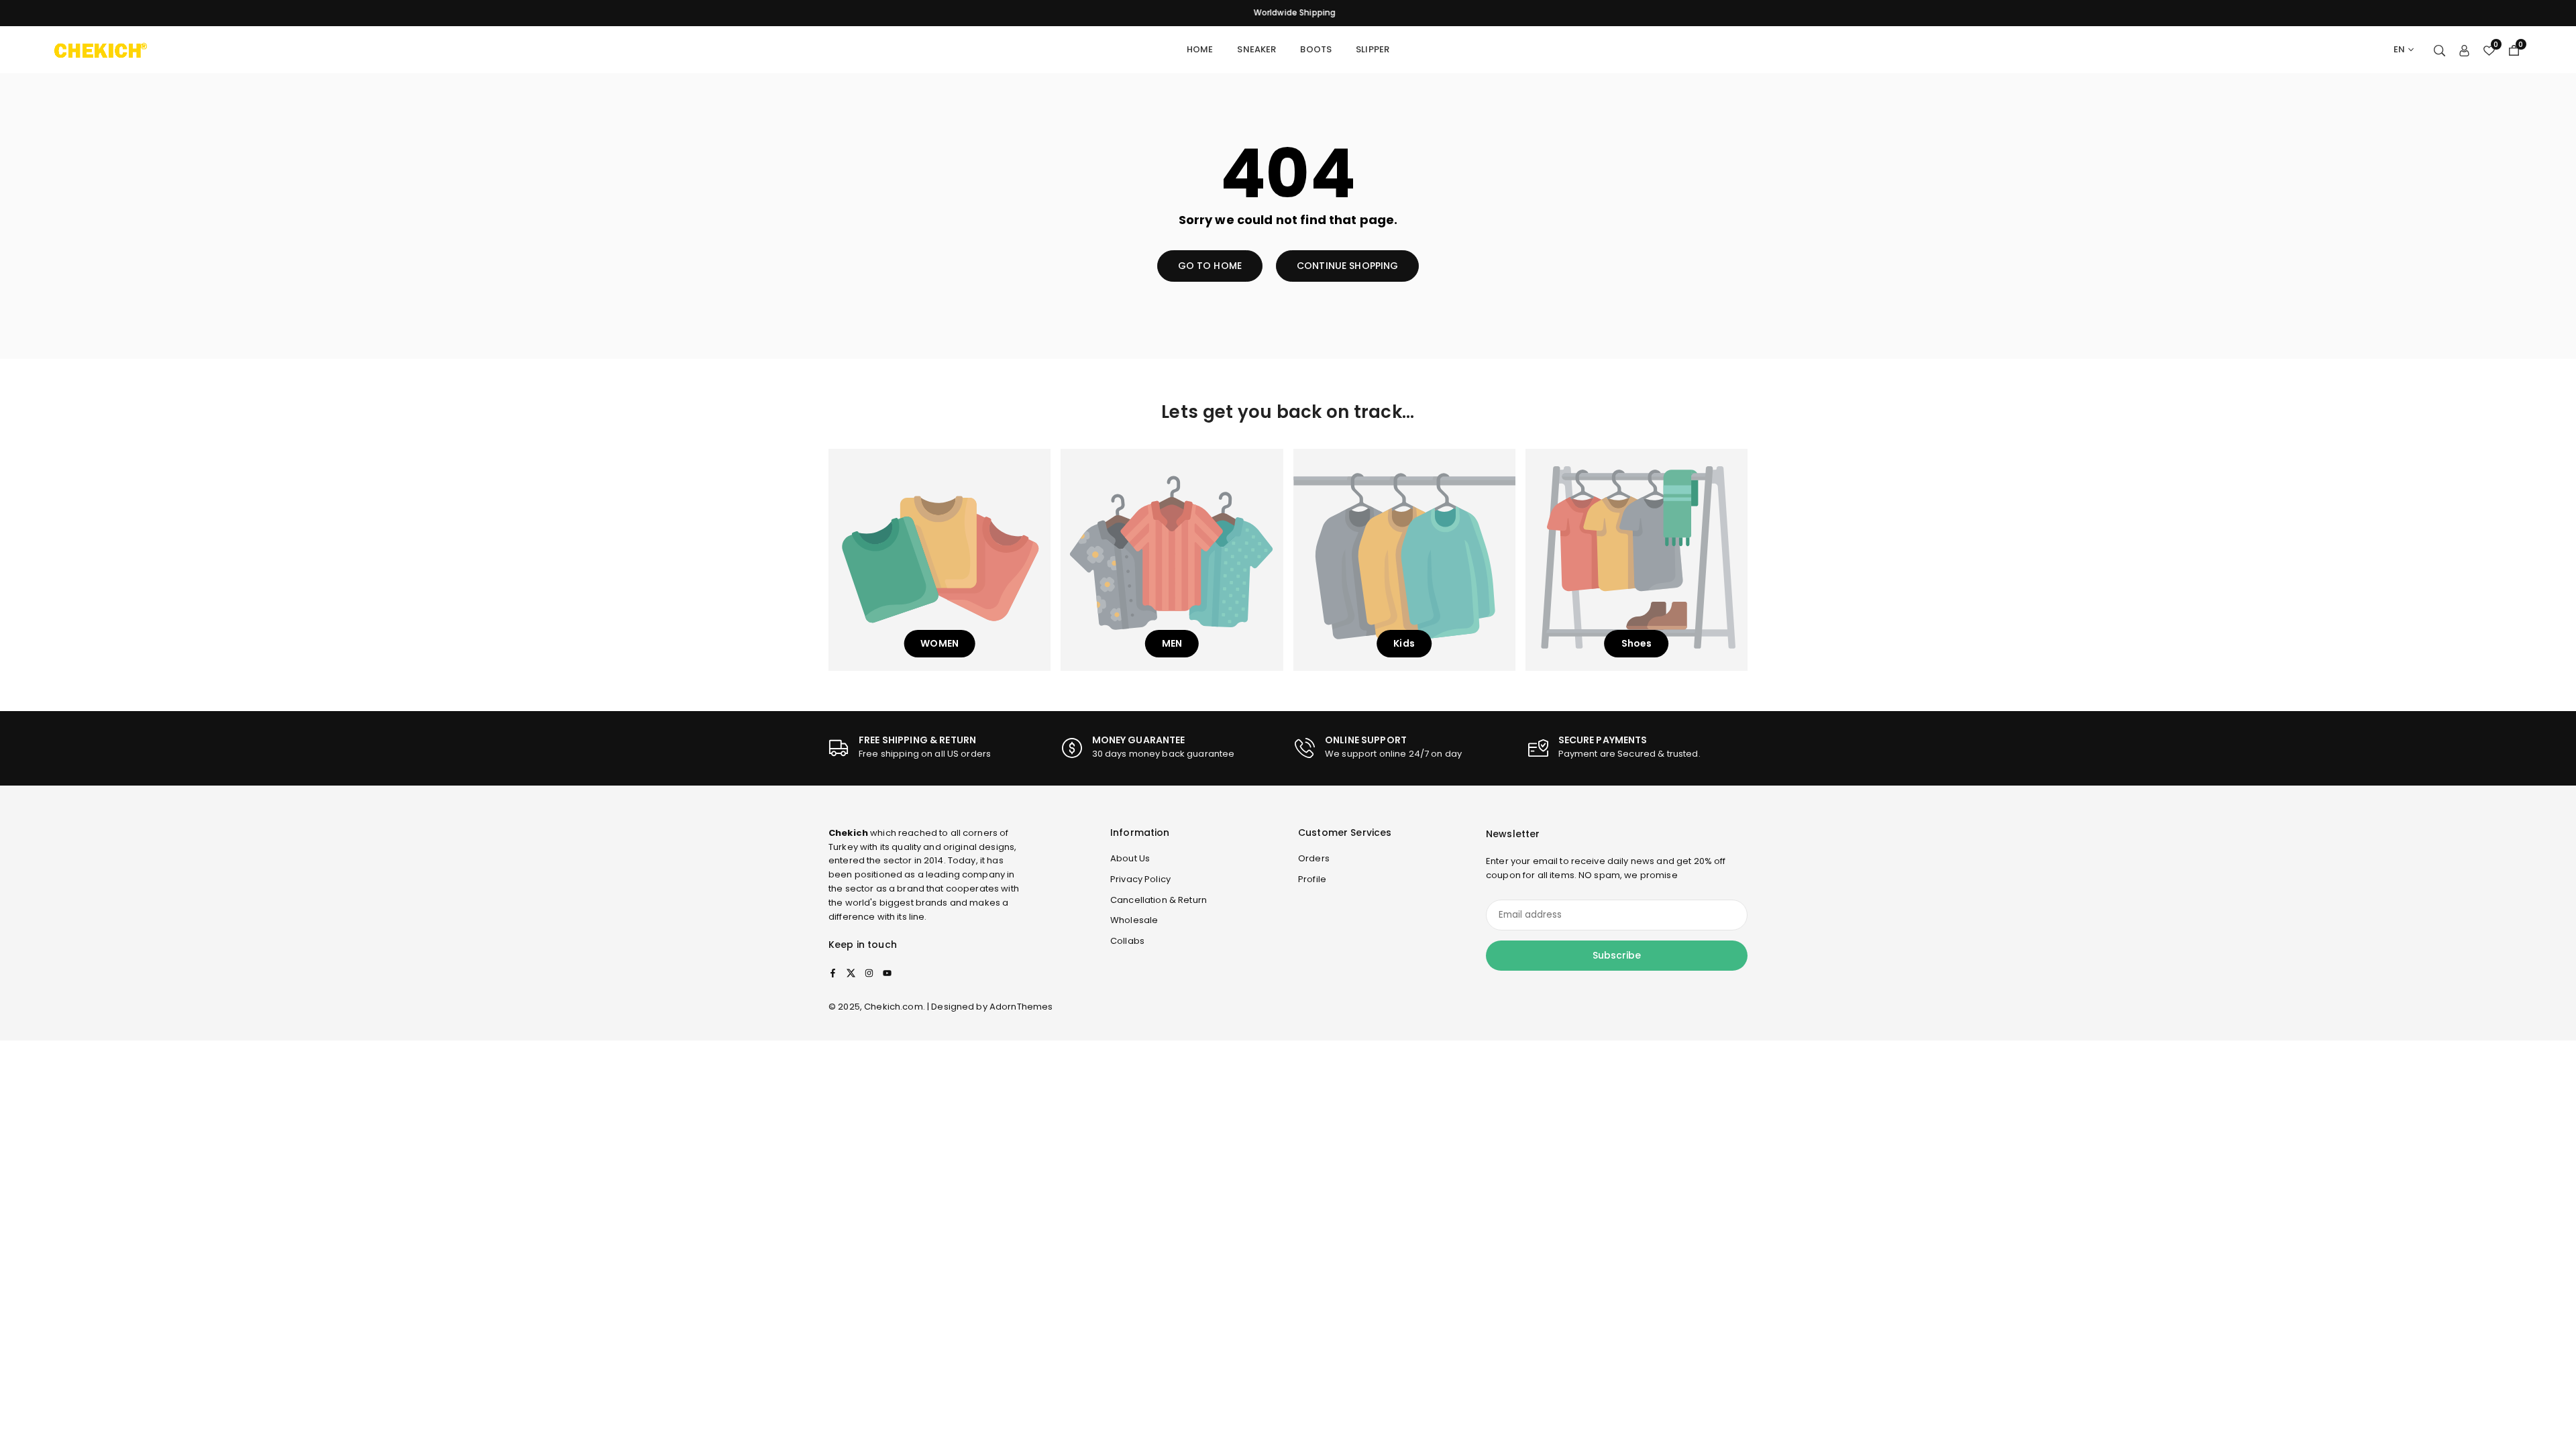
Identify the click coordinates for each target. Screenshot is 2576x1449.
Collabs (1127, 941)
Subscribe (1617, 955)
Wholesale (1134, 920)
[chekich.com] (101, 49)
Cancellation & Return (1159, 900)
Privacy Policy (1140, 879)
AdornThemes (1021, 1007)
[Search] (2439, 50)
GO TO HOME (1210, 266)
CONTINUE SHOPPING (1347, 266)
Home (1200, 49)
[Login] (2464, 50)
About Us (1130, 858)
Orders (1314, 858)
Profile (1312, 879)
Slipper (1373, 49)
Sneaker (1256, 49)
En (2399, 49)
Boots (1316, 49)
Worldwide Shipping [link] (1288, 13)
